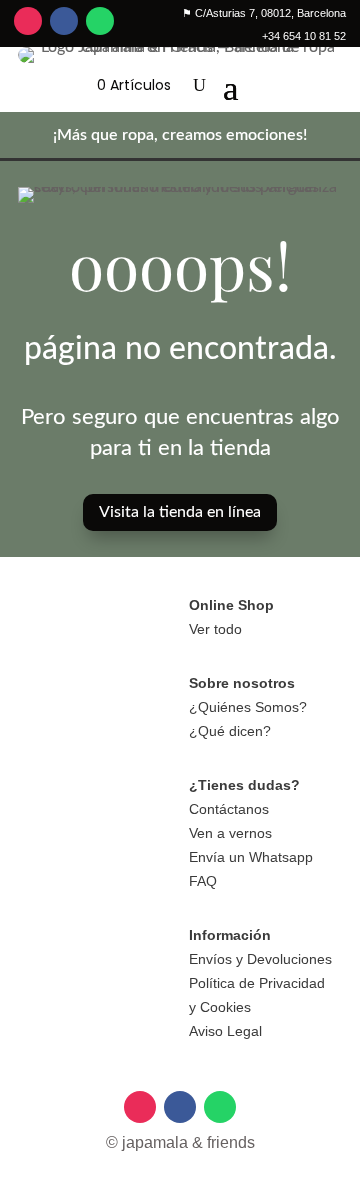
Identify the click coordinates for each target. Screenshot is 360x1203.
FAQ (203, 881)
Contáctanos (229, 809)
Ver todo (215, 629)
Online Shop (231, 605)
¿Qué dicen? (230, 731)
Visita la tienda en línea (180, 512)
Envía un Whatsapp (251, 857)
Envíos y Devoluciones (260, 959)
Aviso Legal (225, 1031)
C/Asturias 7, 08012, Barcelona (264, 13)
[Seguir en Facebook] (64, 21)
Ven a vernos (230, 833)
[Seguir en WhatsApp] (100, 21)
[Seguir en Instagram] (28, 21)
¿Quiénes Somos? (248, 707)
